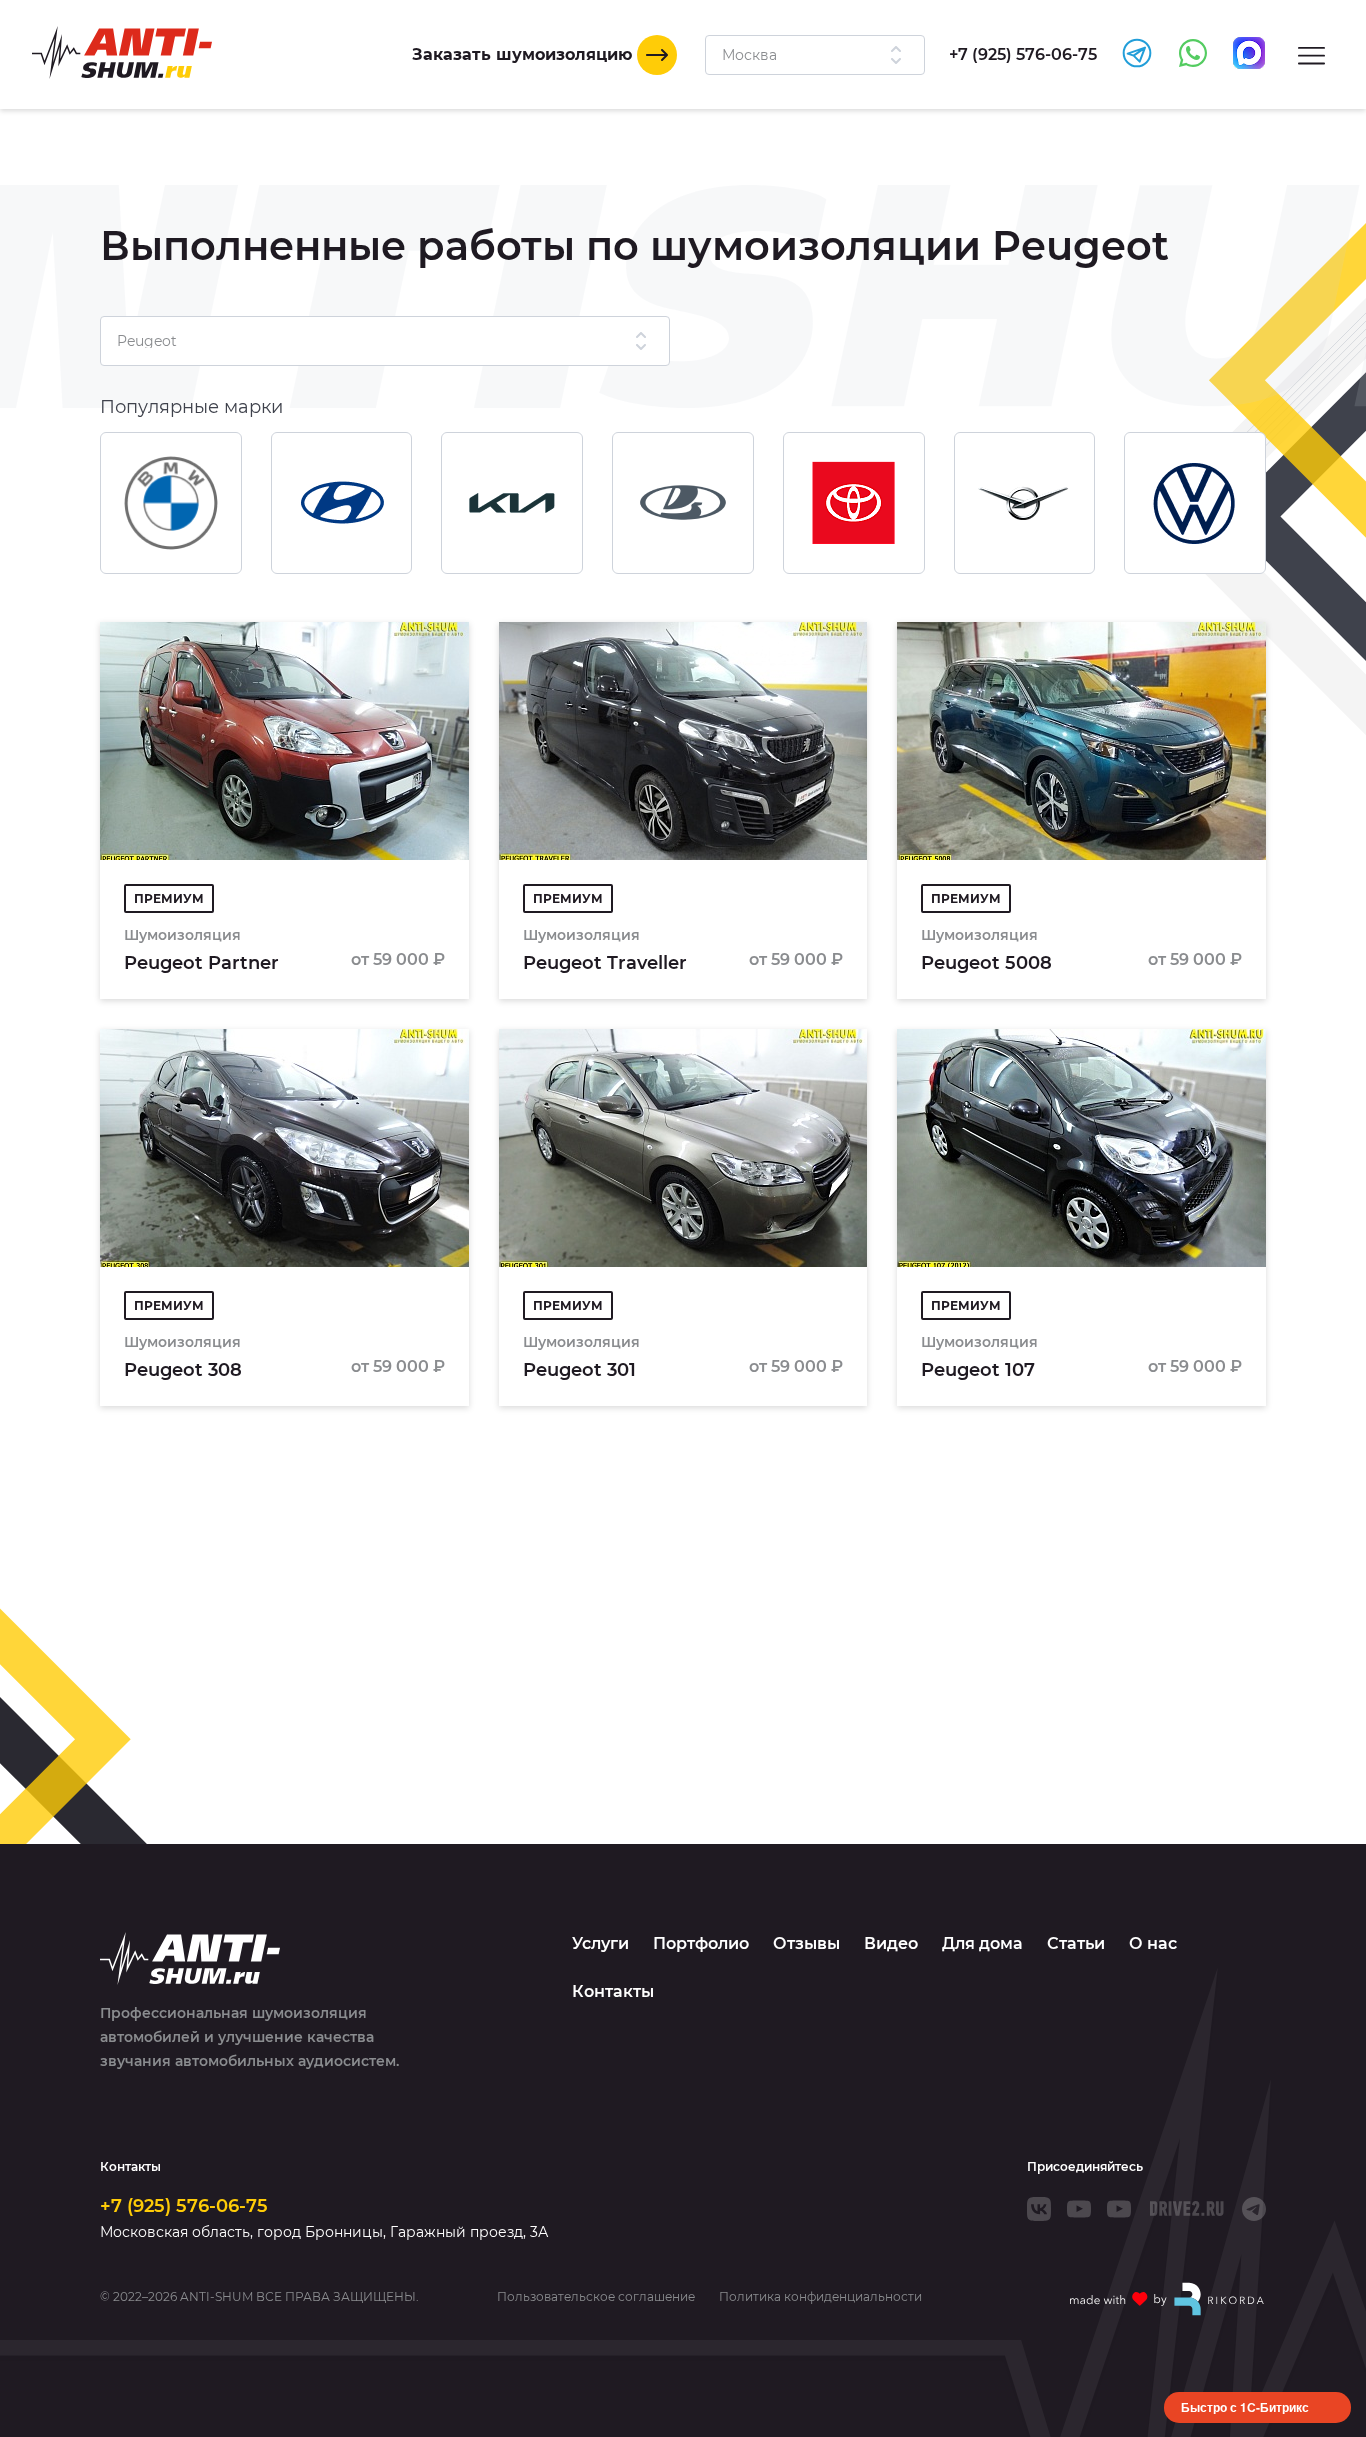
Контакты (613, 1991)
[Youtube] (1079, 2209)
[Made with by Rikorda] (1168, 2299)
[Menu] (1311, 54)
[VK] (1039, 2209)
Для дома (982, 1943)
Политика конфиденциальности (820, 2297)
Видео (891, 1943)
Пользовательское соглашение (596, 2297)
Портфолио (701, 1943)
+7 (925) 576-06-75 (184, 2206)
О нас (1153, 1943)
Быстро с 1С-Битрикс (1245, 2407)
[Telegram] (1254, 2209)
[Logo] (122, 52)
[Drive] (1186, 2209)
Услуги (600, 1943)
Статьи (1076, 1943)
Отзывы (806, 1943)
